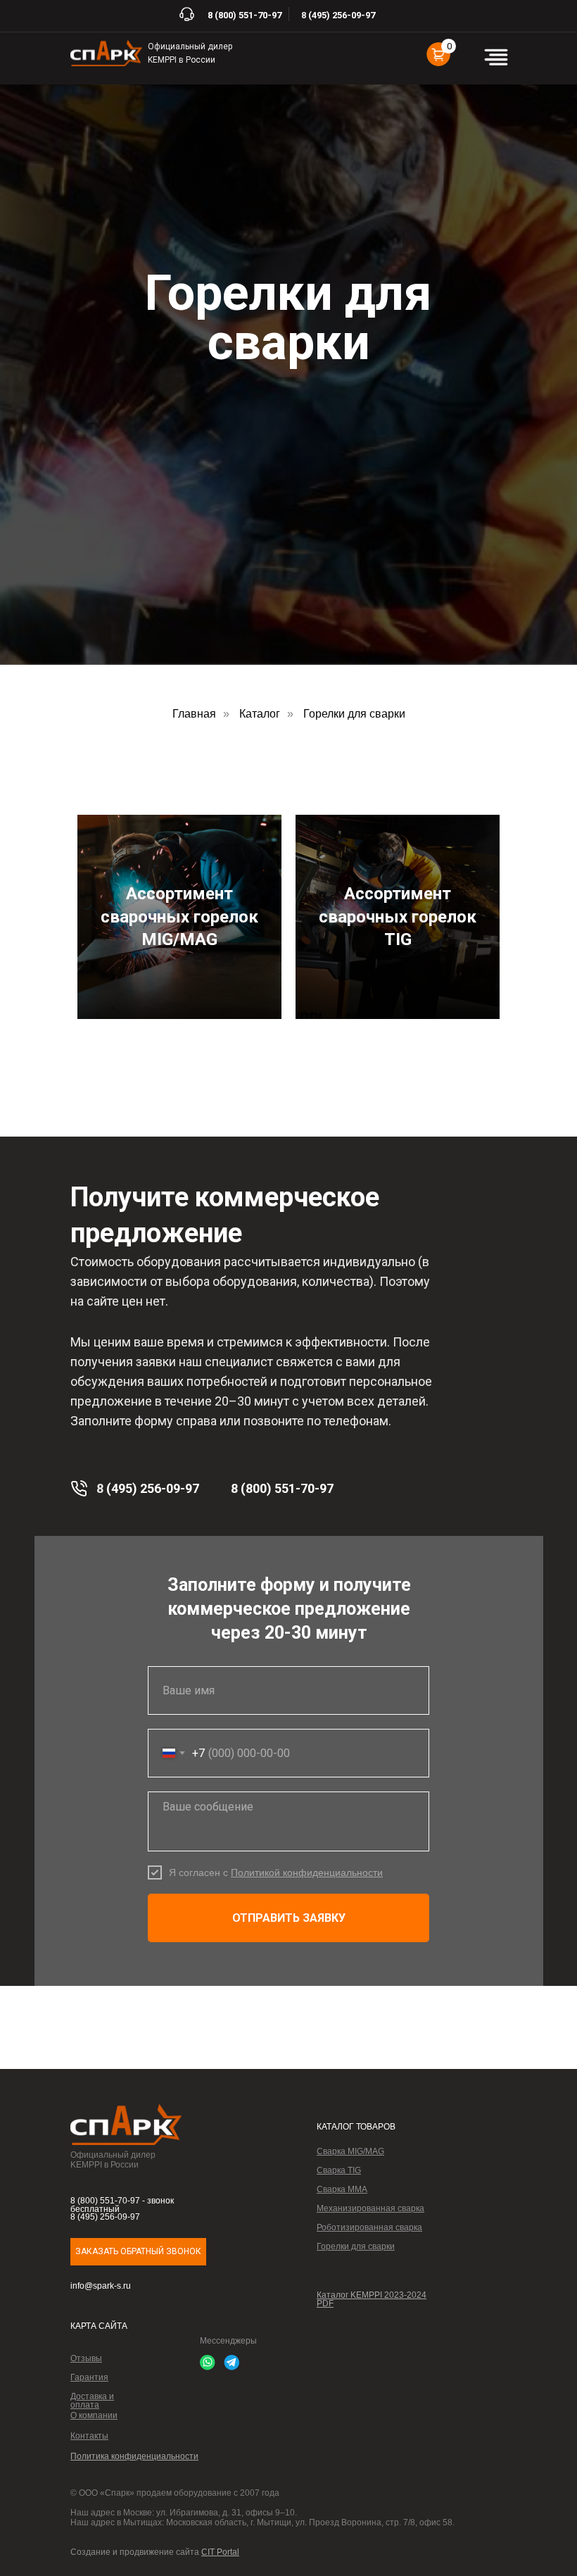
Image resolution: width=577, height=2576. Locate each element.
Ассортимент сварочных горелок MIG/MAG (179, 2313)
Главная (194, 2109)
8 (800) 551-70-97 (245, 15)
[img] (106, 53)
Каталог (260, 2109)
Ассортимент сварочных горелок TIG (398, 2313)
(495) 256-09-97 (342, 15)
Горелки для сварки (354, 2109)
